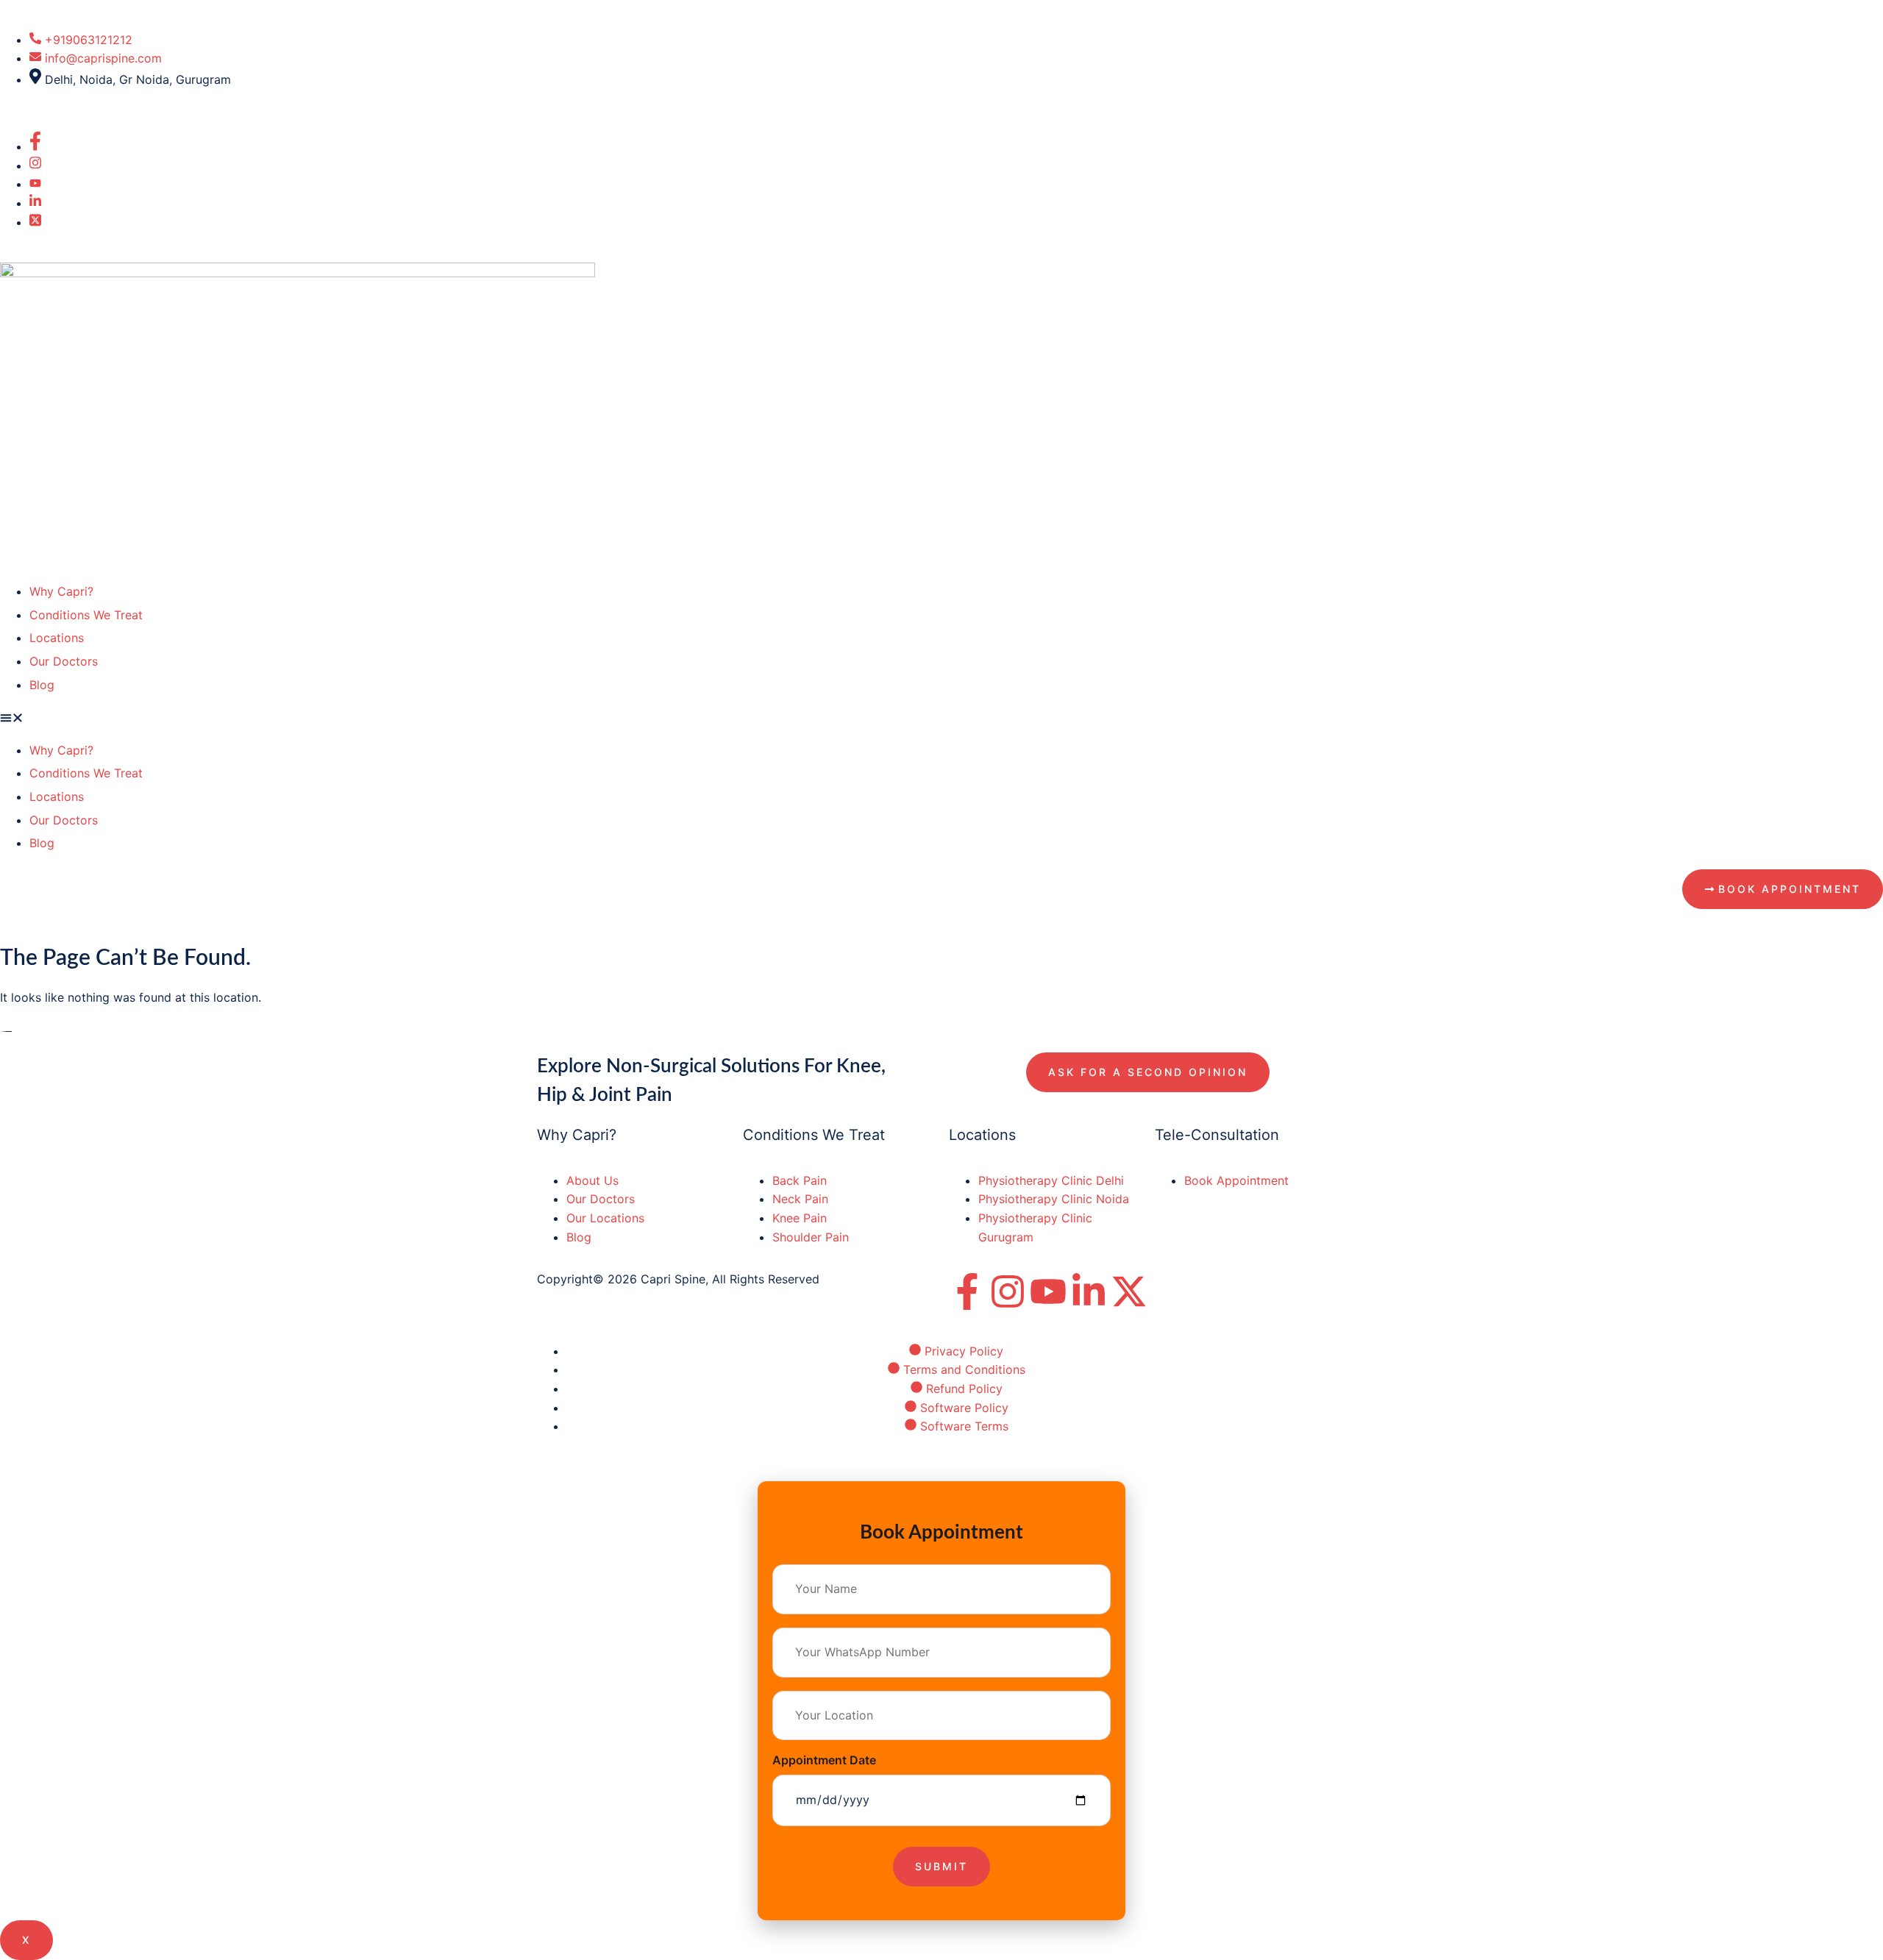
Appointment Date (824, 1760)
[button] (941, 720)
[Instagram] (1008, 1291)
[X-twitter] (1129, 1291)
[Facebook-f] (967, 1291)
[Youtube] (1048, 1291)
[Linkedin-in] (1089, 1291)
